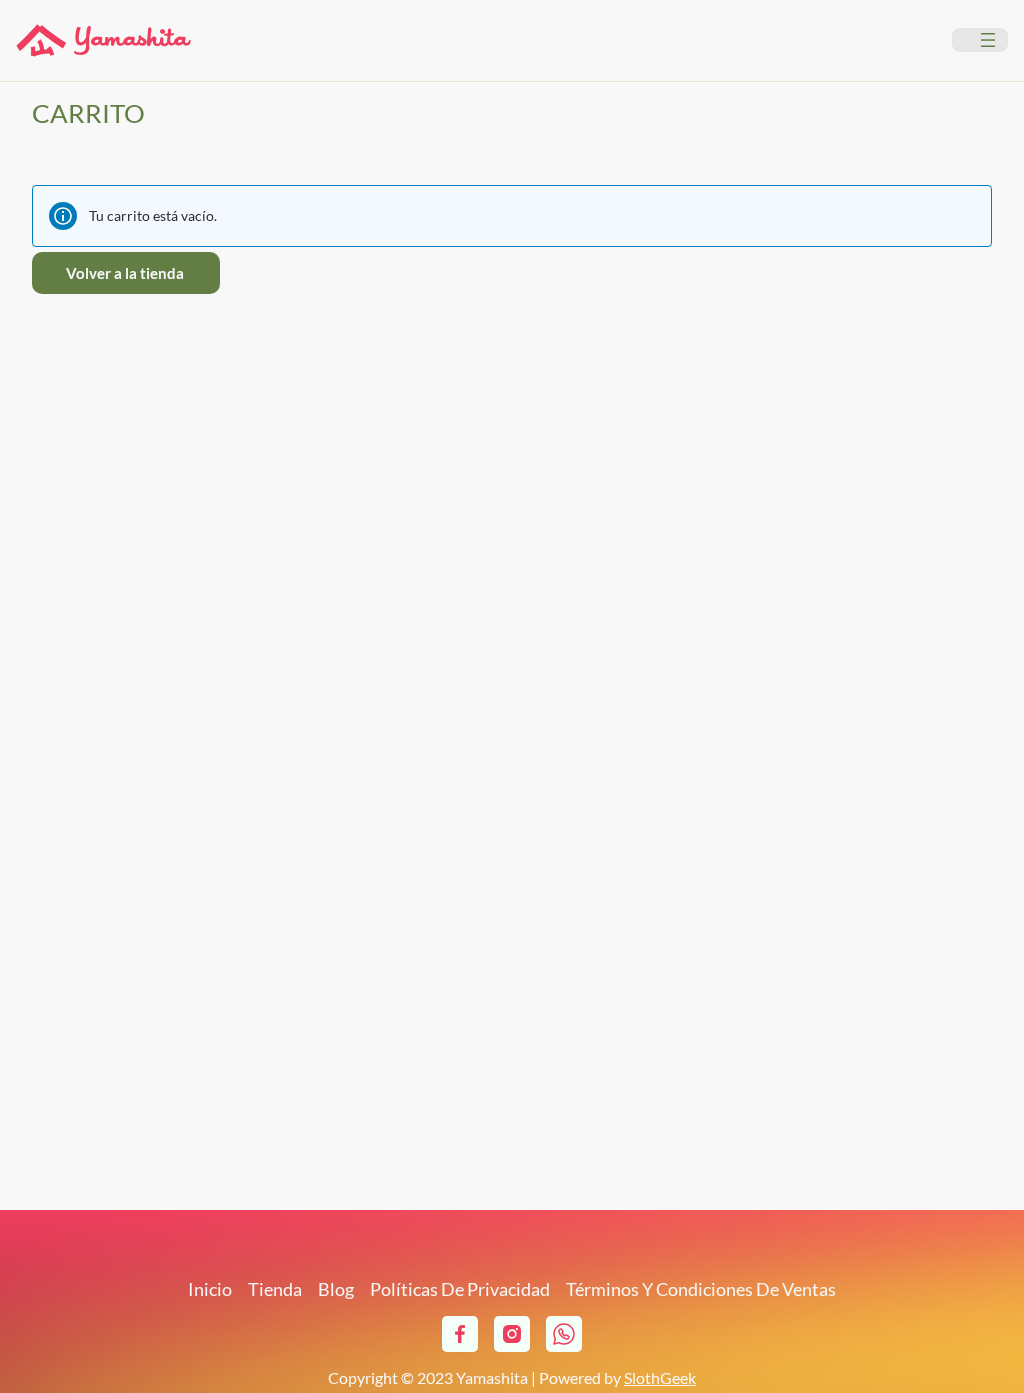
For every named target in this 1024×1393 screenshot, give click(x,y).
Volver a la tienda (125, 273)
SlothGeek (660, 1377)
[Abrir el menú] (988, 40)
